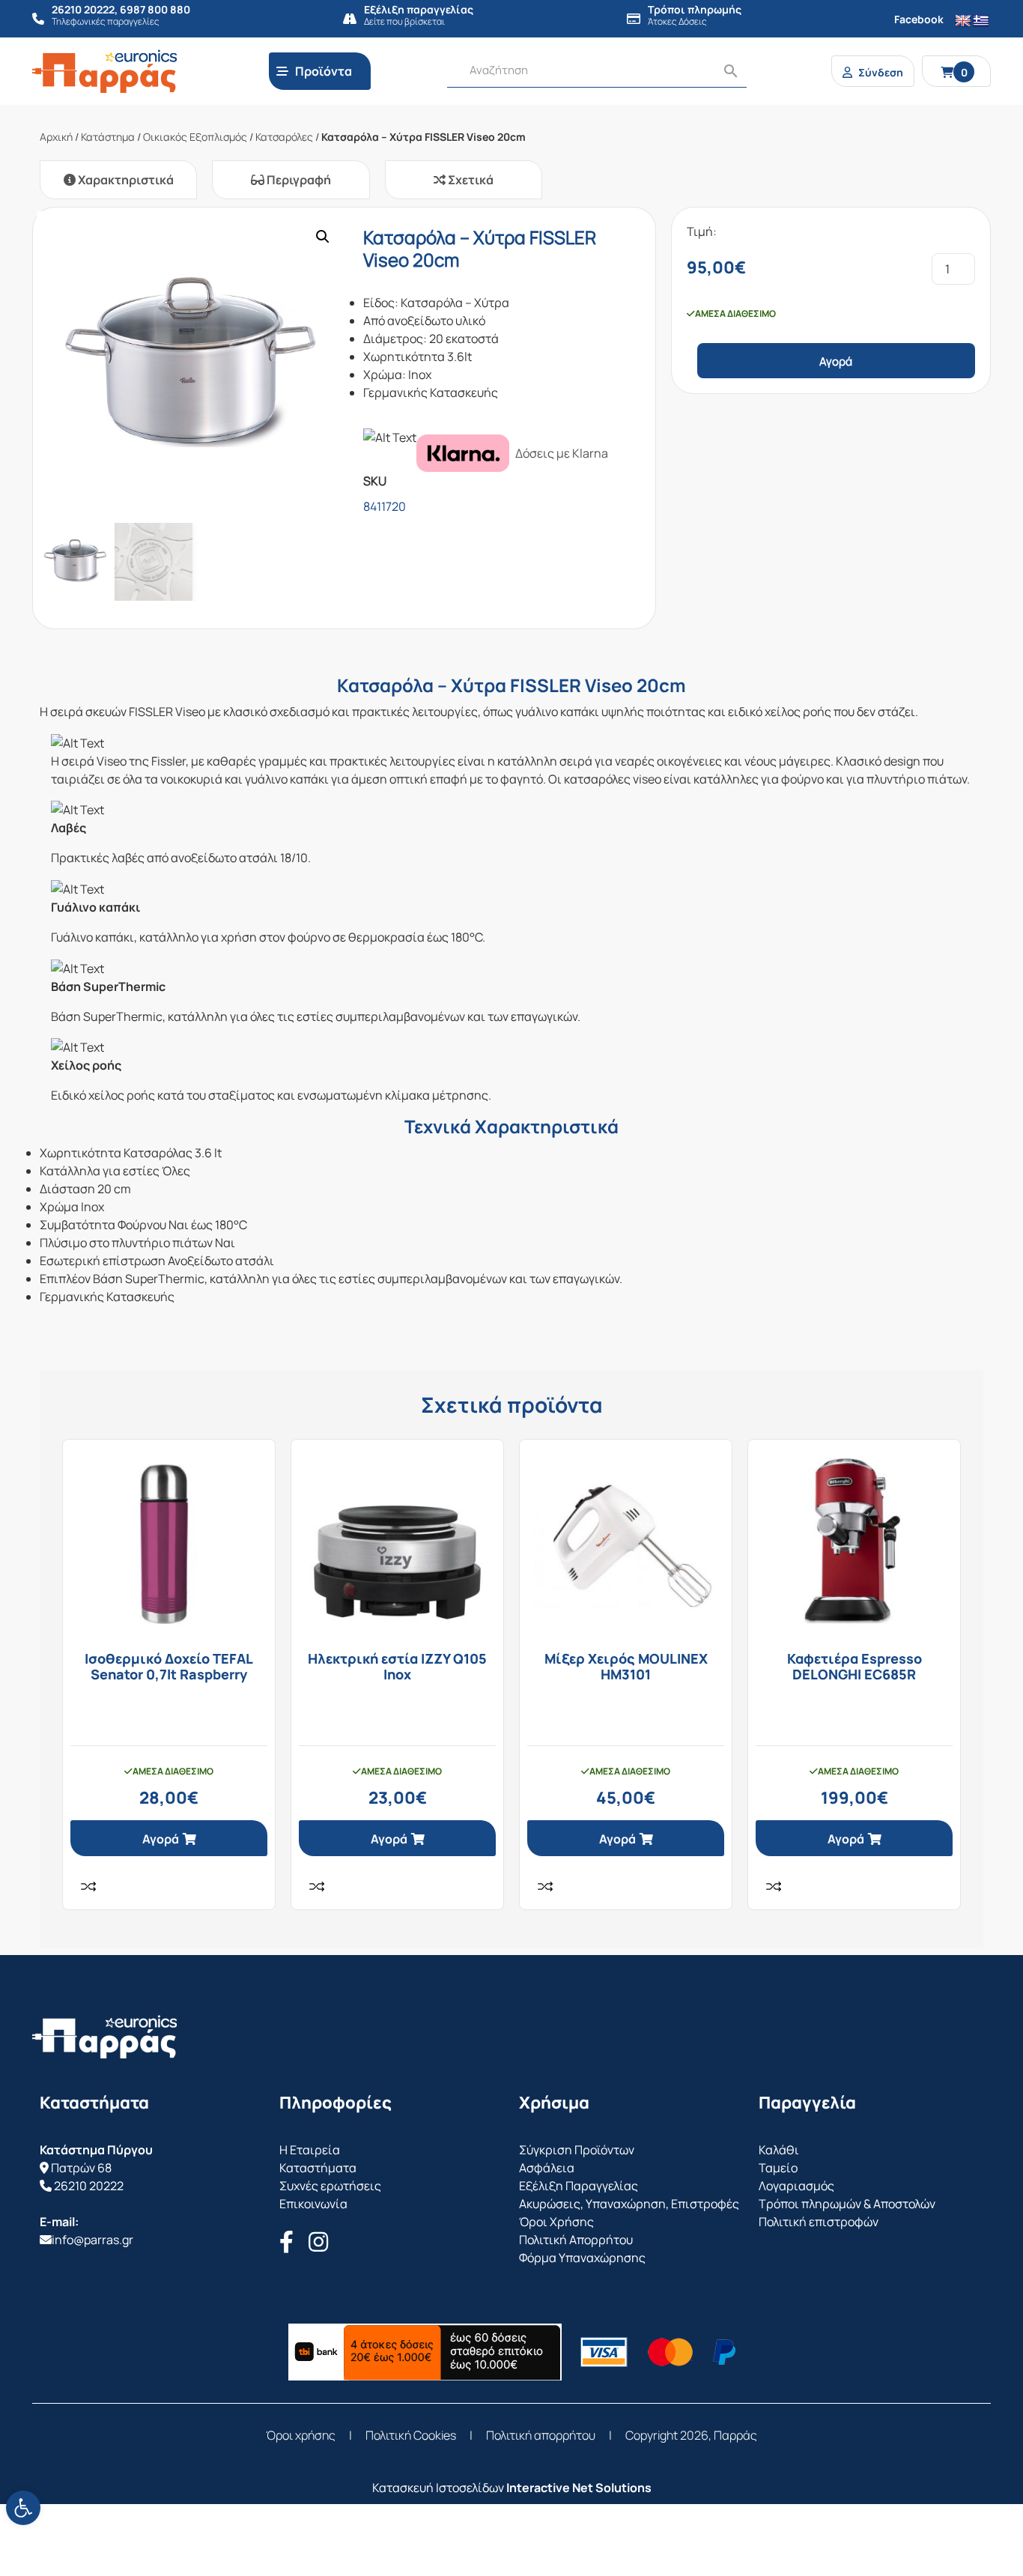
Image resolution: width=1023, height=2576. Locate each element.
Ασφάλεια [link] (547, 2168)
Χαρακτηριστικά (125, 180)
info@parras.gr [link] (92, 2240)
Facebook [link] (919, 19)
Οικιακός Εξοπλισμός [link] (195, 137)
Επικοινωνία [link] (313, 2204)
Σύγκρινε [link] (88, 1886)
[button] (323, 237)
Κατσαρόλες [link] (284, 137)
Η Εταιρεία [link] (310, 2150)
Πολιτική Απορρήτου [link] (576, 2240)
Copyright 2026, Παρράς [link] (691, 2435)
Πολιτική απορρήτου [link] (541, 2435)
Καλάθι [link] (779, 2150)
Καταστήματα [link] (318, 2168)
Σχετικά (470, 180)
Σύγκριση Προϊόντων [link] (577, 2150)
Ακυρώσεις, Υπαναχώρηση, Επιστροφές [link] (629, 2204)
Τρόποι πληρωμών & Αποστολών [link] (847, 2204)
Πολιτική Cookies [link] (411, 2435)
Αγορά (836, 361)
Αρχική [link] (56, 137)
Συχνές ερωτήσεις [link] (330, 2186)
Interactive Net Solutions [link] (579, 2488)
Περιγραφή (298, 180)
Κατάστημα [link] (108, 137)
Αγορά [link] (161, 1839)
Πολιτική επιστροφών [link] (819, 2222)
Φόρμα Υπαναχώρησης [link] (582, 2258)
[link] (23, 2508)
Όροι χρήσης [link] (301, 2435)
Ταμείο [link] (778, 2168)
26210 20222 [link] (89, 2186)
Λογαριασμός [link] (796, 2186)
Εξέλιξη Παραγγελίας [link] (579, 2186)
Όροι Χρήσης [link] (556, 2222)
